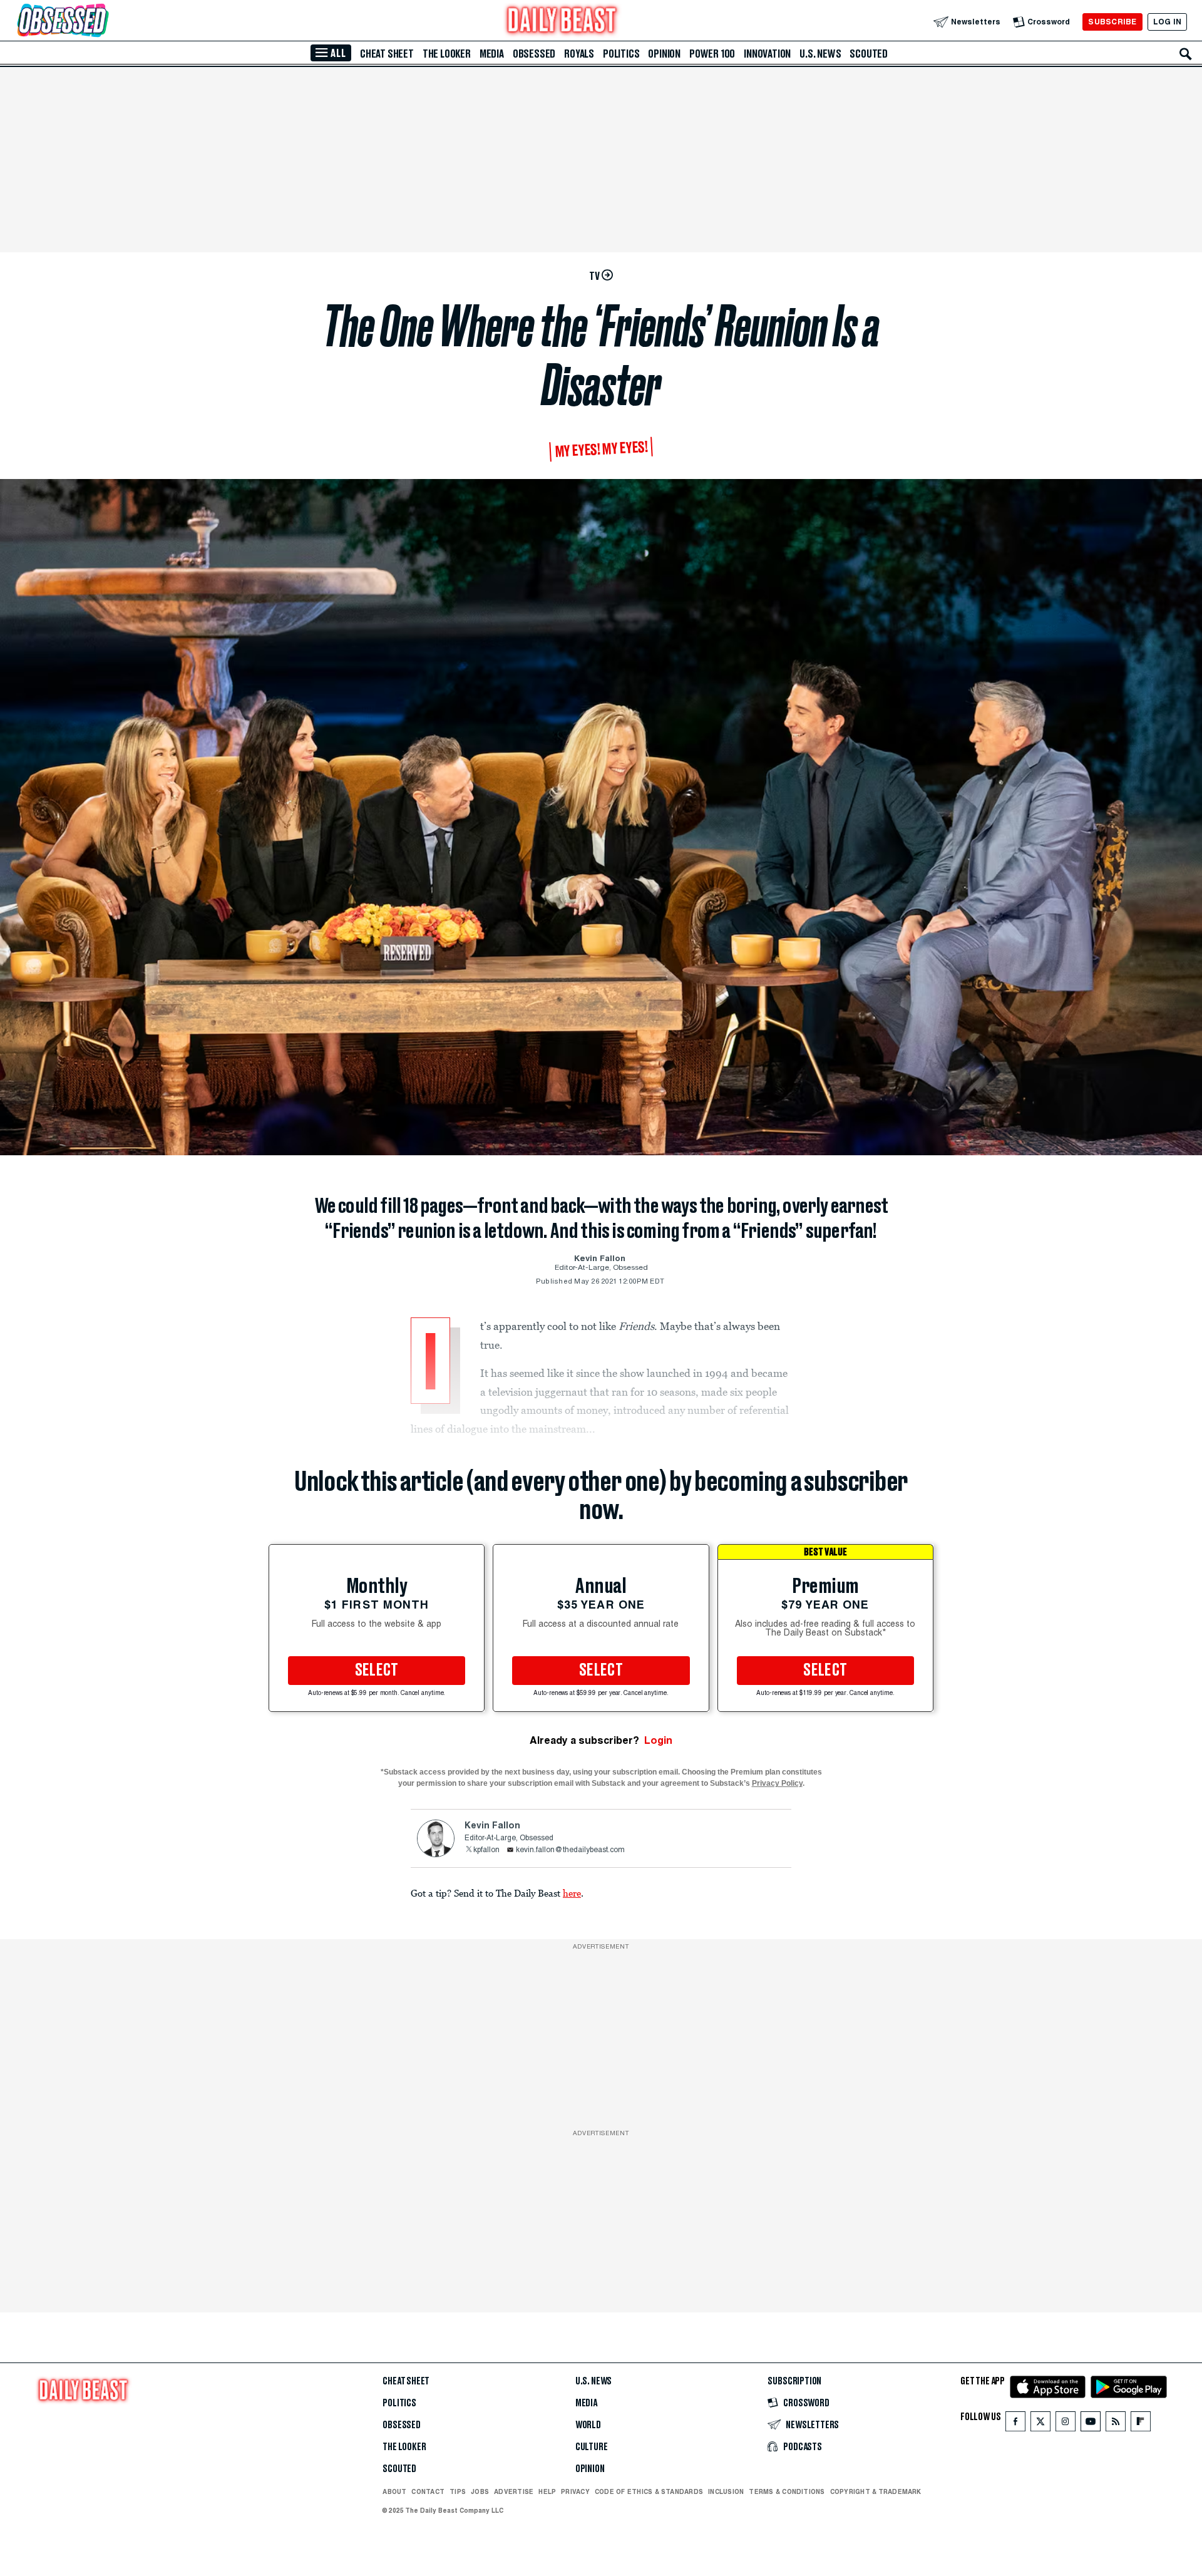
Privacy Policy (777, 1783)
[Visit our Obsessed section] (103, 22)
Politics (621, 54)
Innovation (767, 54)
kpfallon (486, 1850)
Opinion (664, 54)
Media (492, 54)
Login (658, 1740)
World (588, 2425)
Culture (592, 2447)
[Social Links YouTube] (1091, 2424)
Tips (458, 2491)
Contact (428, 2491)
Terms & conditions (787, 2491)
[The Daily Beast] (562, 22)
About (394, 2491)
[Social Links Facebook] (1015, 2424)
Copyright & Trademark (876, 2491)
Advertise (514, 2491)
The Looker (447, 54)
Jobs (480, 2491)
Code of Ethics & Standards (649, 2491)
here (572, 1893)
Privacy (575, 2491)
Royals (579, 54)
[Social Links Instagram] (1066, 2424)
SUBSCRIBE (1112, 22)
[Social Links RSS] (1116, 2424)
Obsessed (534, 54)
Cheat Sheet (387, 54)
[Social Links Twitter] (1040, 2424)
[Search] (1186, 54)
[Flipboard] (1140, 2424)
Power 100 (712, 54)
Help (547, 2491)
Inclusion (726, 2491)
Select (377, 1671)
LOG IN (1167, 22)
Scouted (869, 54)
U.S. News (820, 54)
